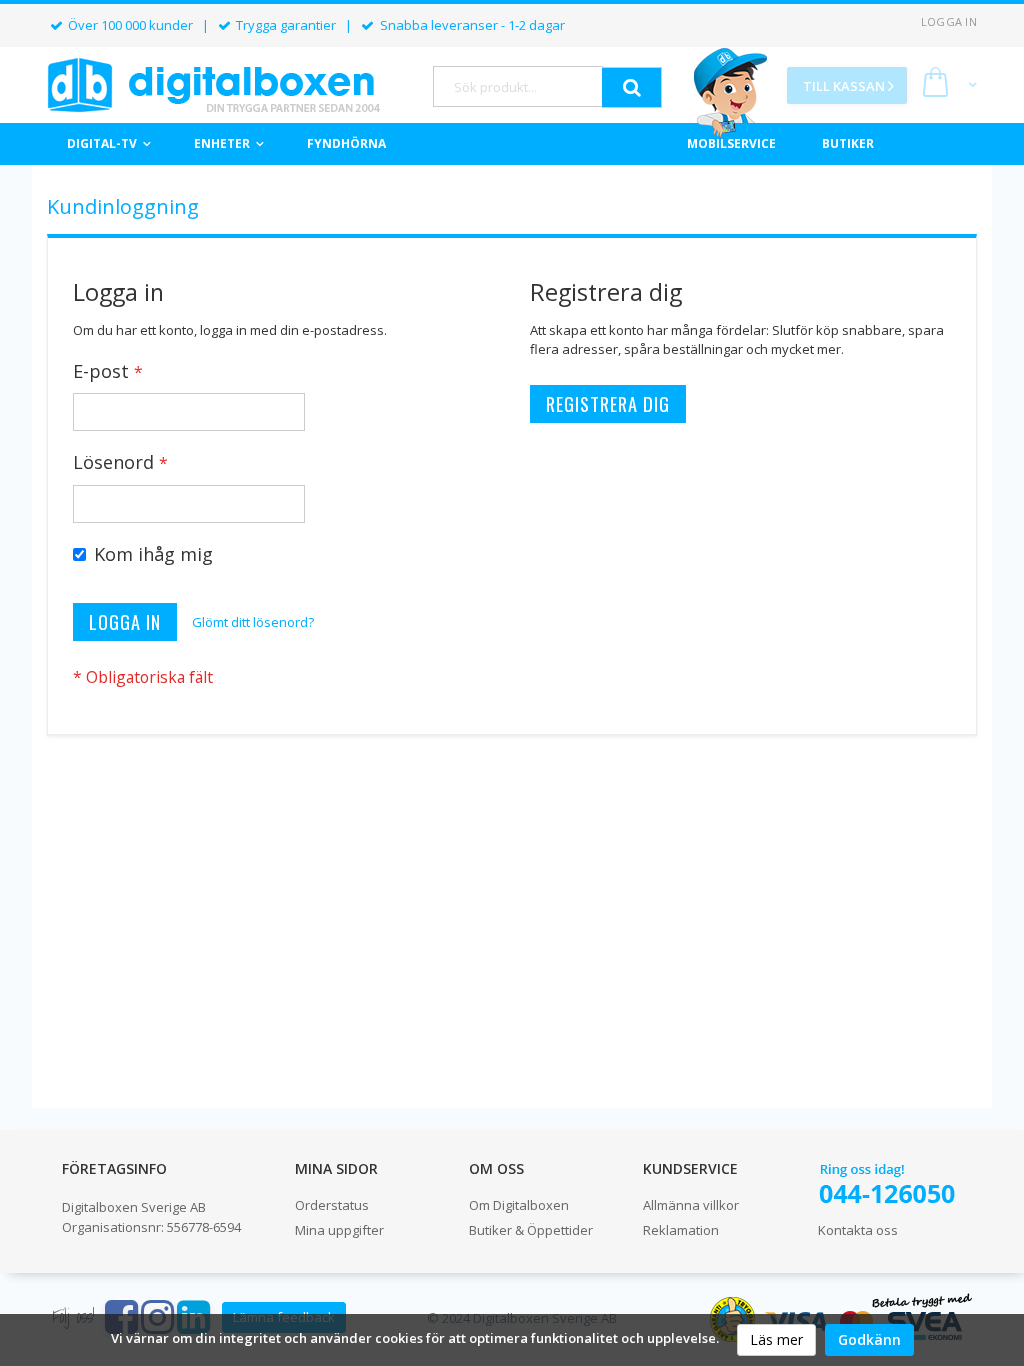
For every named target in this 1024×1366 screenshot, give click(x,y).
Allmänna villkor (691, 1205)
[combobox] (518, 86)
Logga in (949, 21)
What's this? (106, 576)
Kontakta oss (858, 1230)
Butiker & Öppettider (531, 1230)
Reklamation (681, 1230)
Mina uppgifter (339, 1230)
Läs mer (776, 1339)
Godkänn (869, 1339)
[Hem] (213, 85)
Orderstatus (332, 1205)
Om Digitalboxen (519, 1205)
